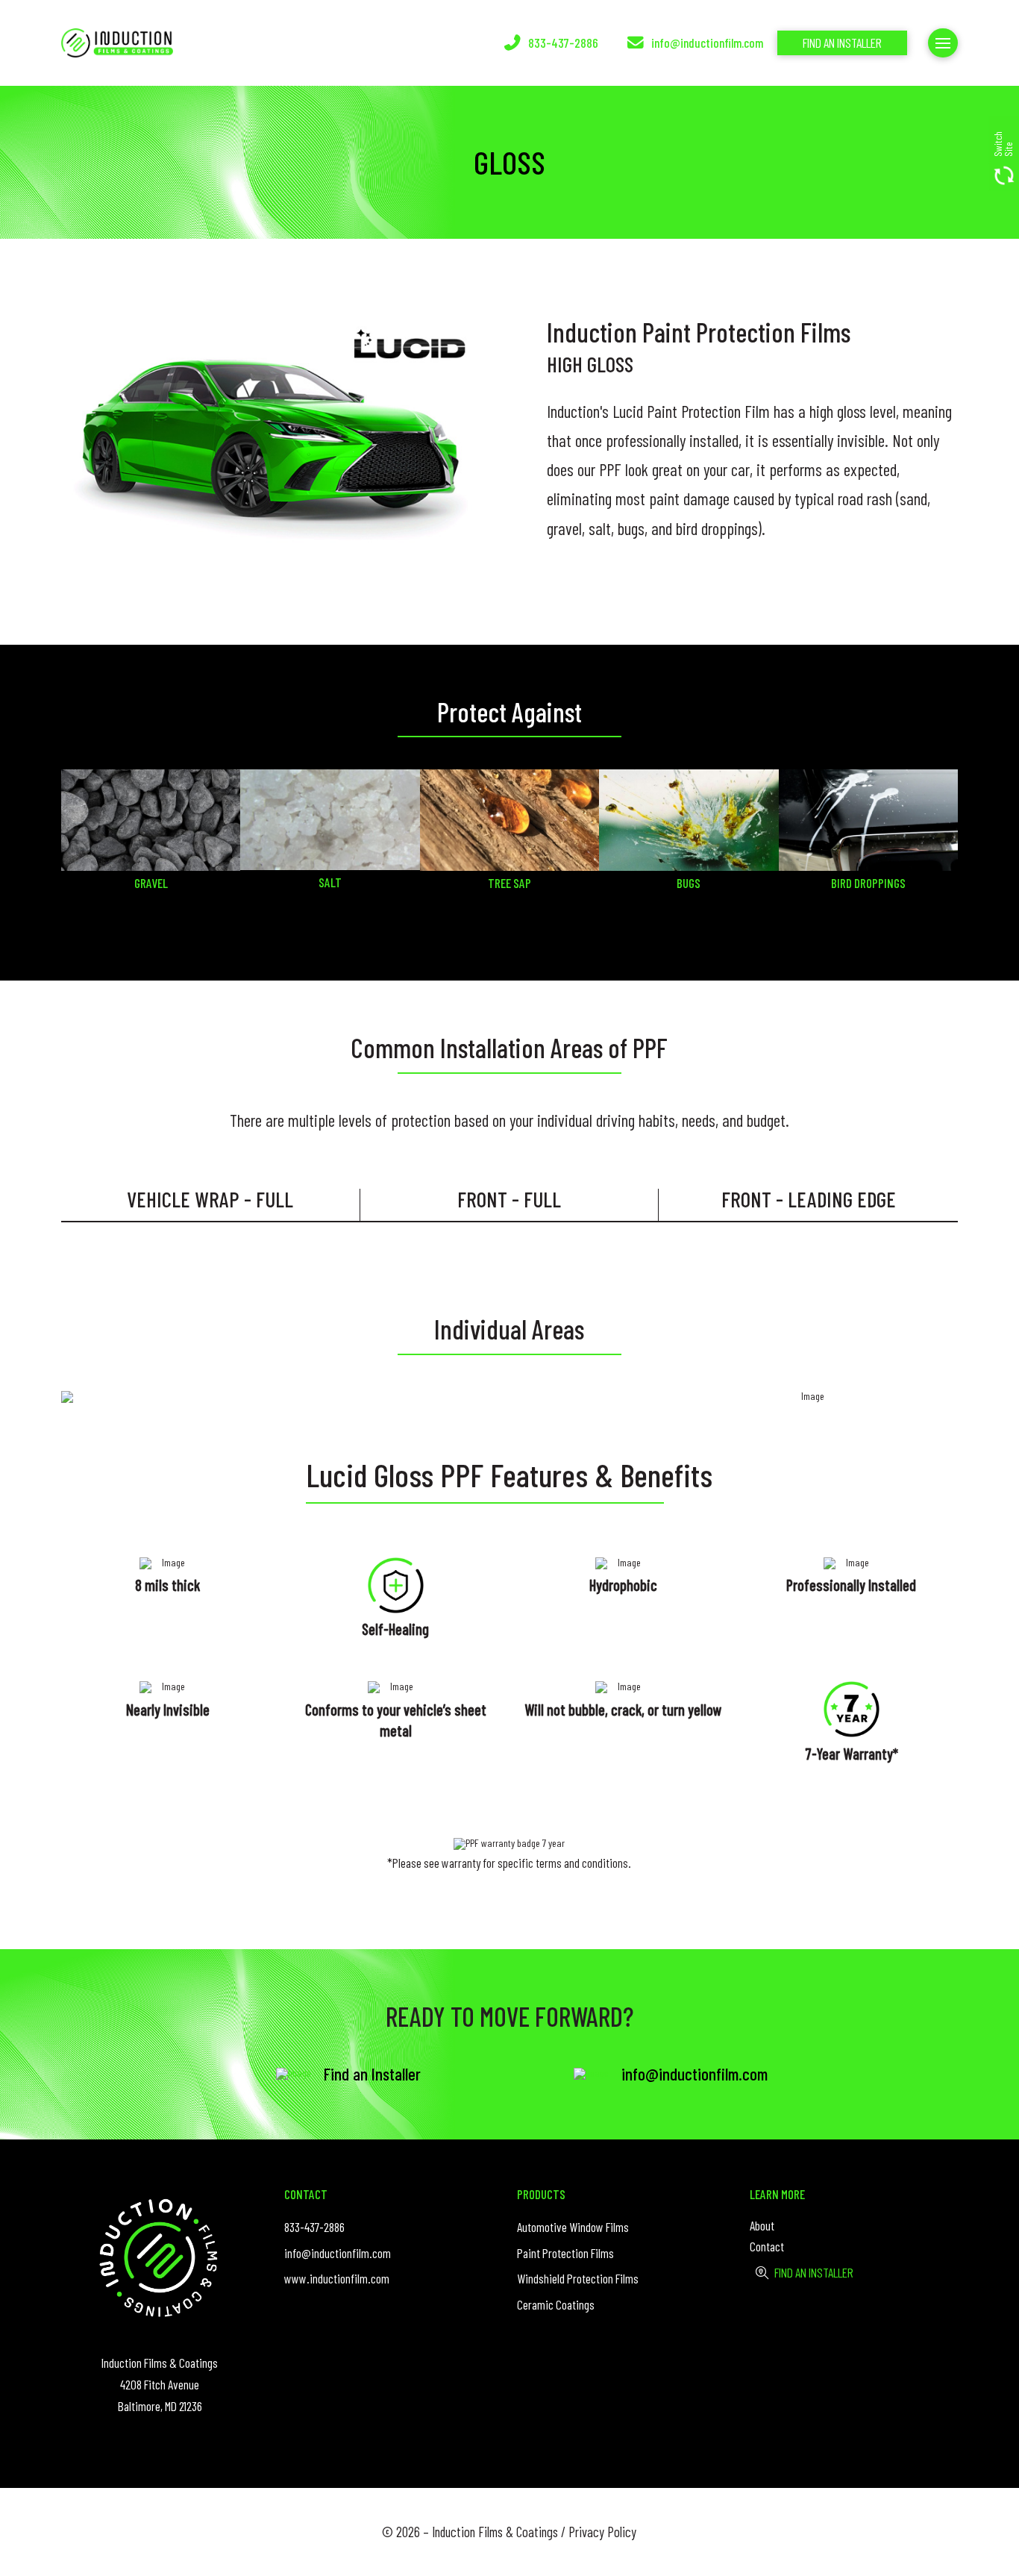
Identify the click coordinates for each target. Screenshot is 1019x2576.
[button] (1003, 153)
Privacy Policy (602, 2532)
